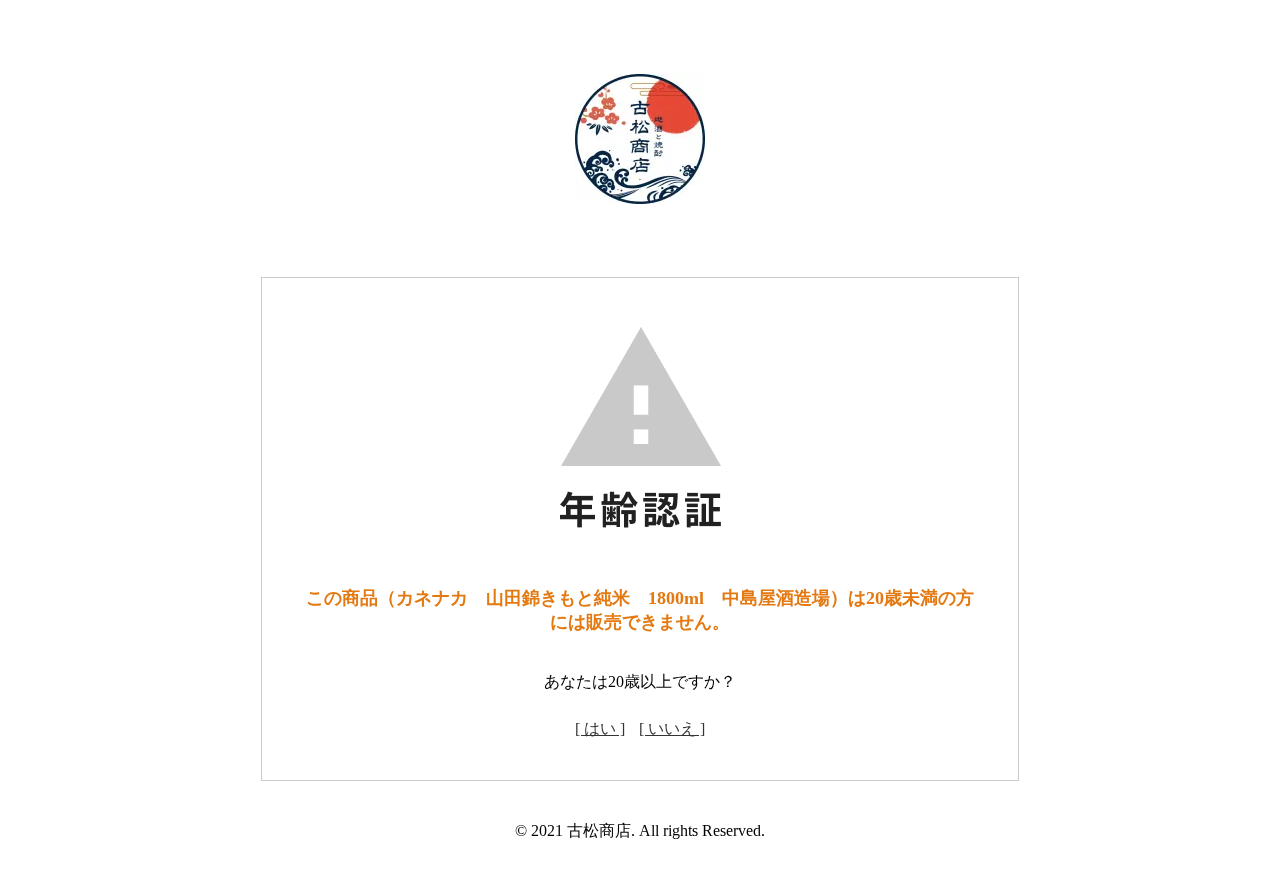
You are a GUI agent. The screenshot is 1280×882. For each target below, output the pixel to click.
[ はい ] (600, 728)
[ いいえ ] (672, 728)
